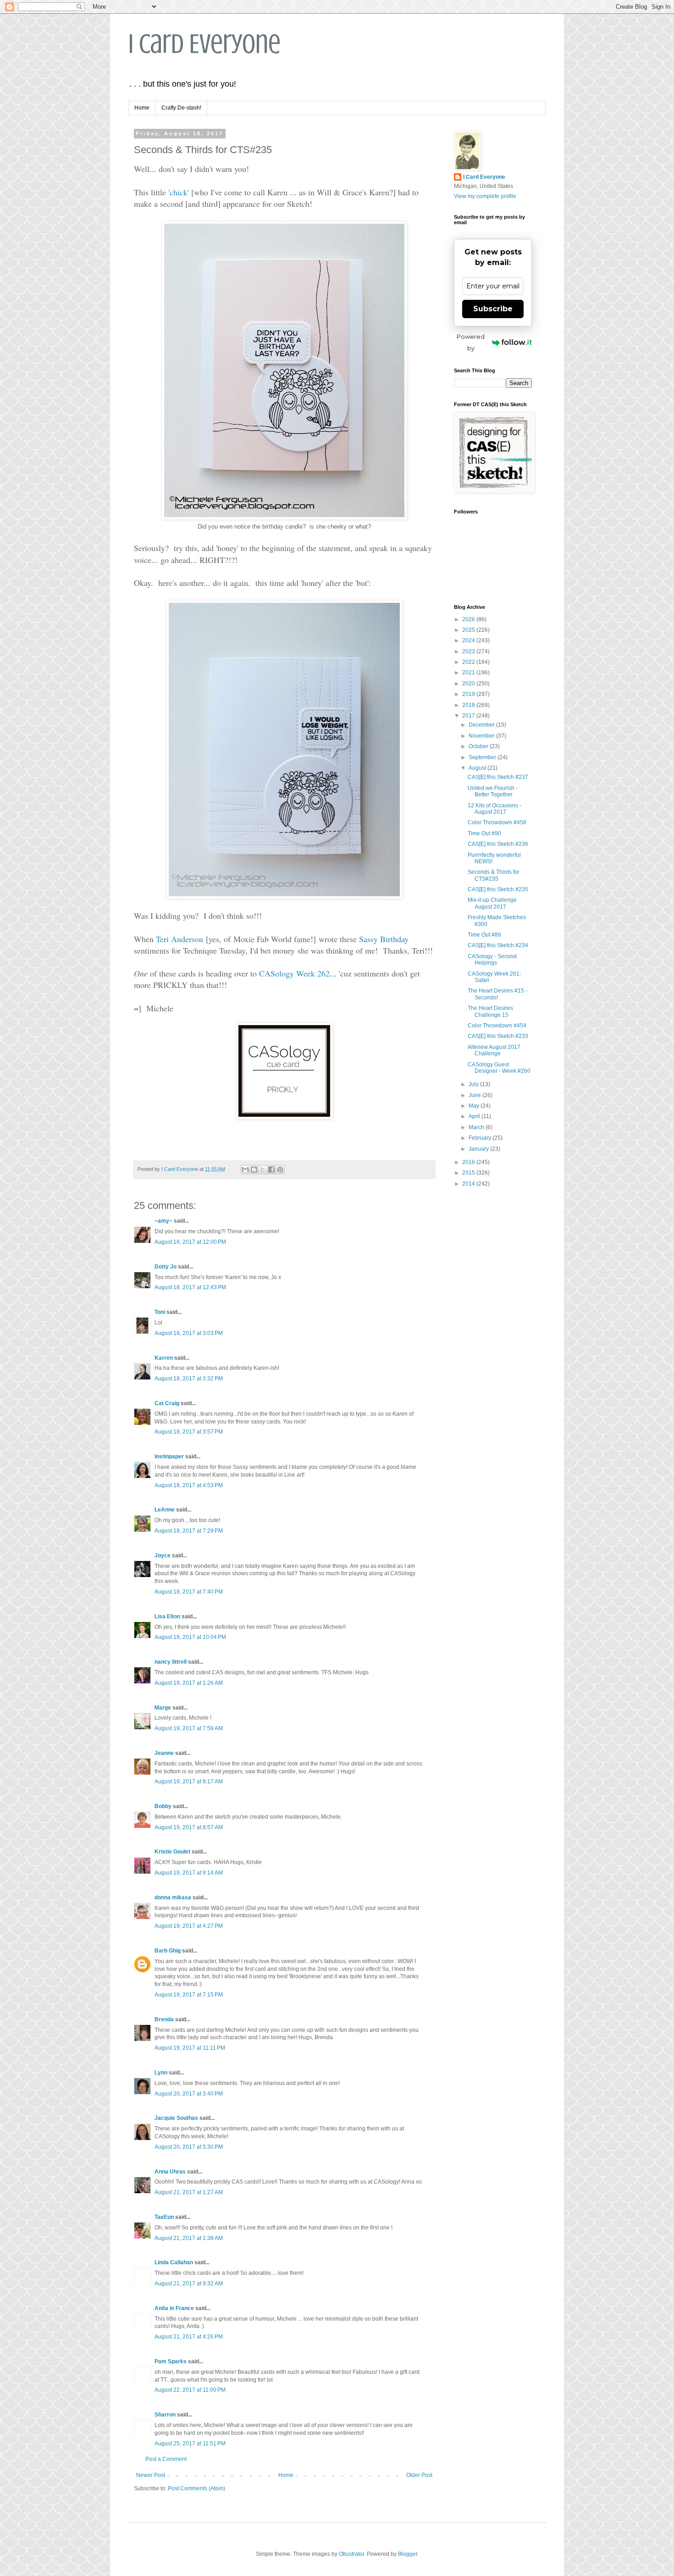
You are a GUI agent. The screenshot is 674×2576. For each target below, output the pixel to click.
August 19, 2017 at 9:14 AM (189, 1873)
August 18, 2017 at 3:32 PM (189, 1379)
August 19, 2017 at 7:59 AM (189, 1728)
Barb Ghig (168, 1951)
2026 (469, 619)
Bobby (163, 1806)
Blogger (408, 2554)
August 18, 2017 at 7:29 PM (189, 1531)
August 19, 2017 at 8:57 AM (189, 1827)
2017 (469, 716)
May (475, 1106)
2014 (469, 1184)
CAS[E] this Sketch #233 (498, 1036)
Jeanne (164, 1753)
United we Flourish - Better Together (493, 791)
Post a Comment (166, 2459)
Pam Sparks (171, 2361)
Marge (163, 1708)
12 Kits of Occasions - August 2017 (494, 809)
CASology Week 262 (294, 973)
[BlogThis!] (254, 1169)
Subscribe (493, 309)
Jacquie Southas (176, 2118)
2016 (469, 1162)
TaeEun (164, 2217)
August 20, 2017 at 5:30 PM (189, 2147)
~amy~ (163, 1221)
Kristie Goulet (172, 1852)
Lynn (161, 2073)
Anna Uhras (170, 2172)
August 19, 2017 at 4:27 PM (189, 1926)
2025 (469, 630)
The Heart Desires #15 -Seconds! (497, 994)
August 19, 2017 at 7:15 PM (189, 1995)
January (479, 1149)
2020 (469, 684)
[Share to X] (263, 1169)
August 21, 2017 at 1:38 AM (189, 2238)
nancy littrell (171, 1662)
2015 (469, 1173)
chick (179, 192)
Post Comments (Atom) (196, 2488)
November (482, 736)
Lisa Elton (167, 1616)
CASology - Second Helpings (492, 960)
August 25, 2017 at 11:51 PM (190, 2444)
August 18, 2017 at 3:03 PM (189, 1333)
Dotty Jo (166, 1267)
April (475, 1116)
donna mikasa (173, 1898)
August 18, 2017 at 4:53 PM (189, 1485)
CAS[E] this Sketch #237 (498, 777)
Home (142, 108)
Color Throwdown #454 (497, 1026)
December (482, 725)
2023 (469, 651)
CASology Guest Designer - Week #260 (499, 1068)
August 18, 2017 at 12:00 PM (190, 1242)
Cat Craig (167, 1403)
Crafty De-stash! (181, 108)
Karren (164, 1358)
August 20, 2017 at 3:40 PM (189, 2094)
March (477, 1127)
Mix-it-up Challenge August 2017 (492, 903)
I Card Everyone (204, 44)
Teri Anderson (180, 939)
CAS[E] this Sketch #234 (498, 945)
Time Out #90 (484, 833)
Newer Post (151, 2475)
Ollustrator (351, 2554)
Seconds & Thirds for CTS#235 (494, 875)
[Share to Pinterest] (280, 1169)
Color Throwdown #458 (497, 822)
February (481, 1138)
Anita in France (174, 2308)
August (478, 768)
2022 (469, 662)
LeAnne (165, 1510)
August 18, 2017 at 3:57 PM (189, 1432)
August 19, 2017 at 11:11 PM (190, 2048)
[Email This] (245, 1169)
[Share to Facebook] (271, 1169)
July (474, 1084)
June (475, 1095)
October (479, 746)
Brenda (164, 2019)
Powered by (471, 342)
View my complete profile (485, 196)
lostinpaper (169, 1456)
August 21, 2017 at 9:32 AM (189, 2284)
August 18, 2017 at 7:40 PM (189, 1592)
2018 (469, 705)
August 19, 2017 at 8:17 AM (189, 1782)
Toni (160, 1312)
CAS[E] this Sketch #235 (498, 889)
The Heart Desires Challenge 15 (490, 1011)
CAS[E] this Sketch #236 (498, 844)
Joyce (163, 1556)
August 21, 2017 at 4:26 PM (189, 2337)
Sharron (165, 2415)
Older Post (419, 2475)
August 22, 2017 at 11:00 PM (190, 2390)
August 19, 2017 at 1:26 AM (189, 1683)
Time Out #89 (484, 935)
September (483, 757)
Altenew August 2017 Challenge (494, 1050)
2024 (469, 640)
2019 (469, 694)
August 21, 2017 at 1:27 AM (189, 2192)
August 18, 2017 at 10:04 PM (190, 1637)
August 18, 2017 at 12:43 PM (190, 1287)
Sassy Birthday (384, 939)
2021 (469, 673)
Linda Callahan (174, 2262)
